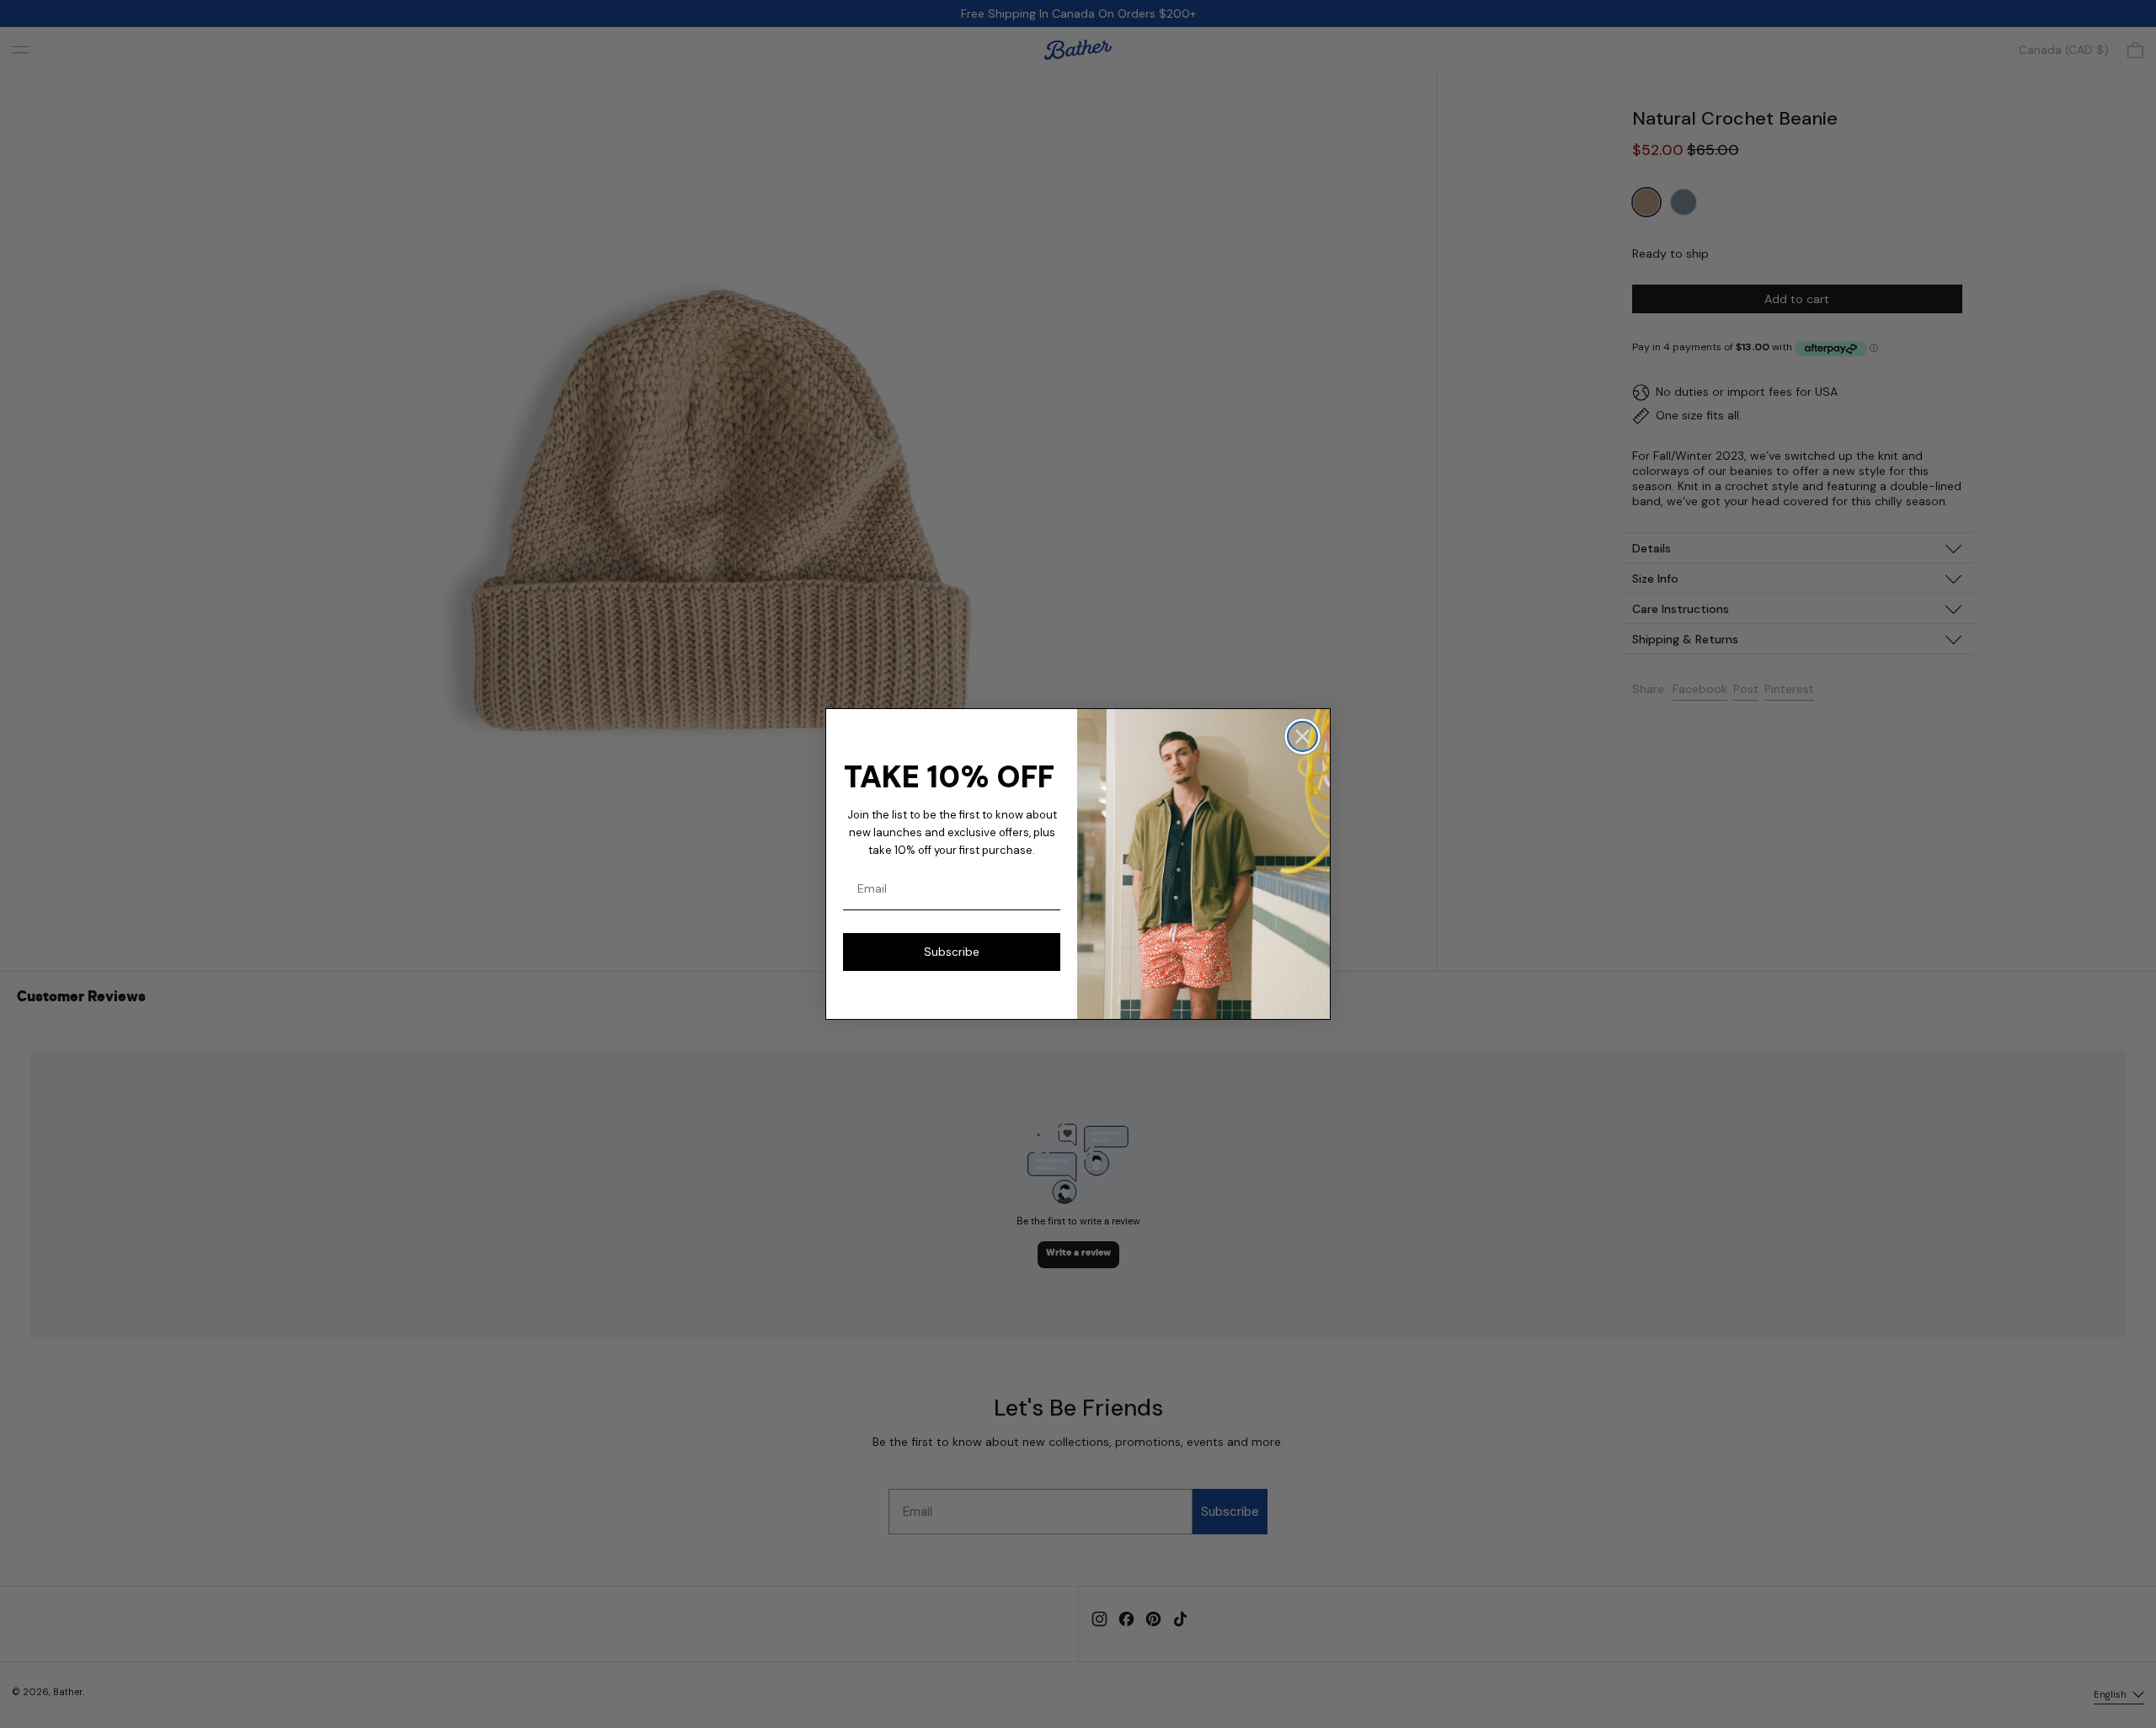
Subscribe (952, 952)
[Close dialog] (1302, 736)
